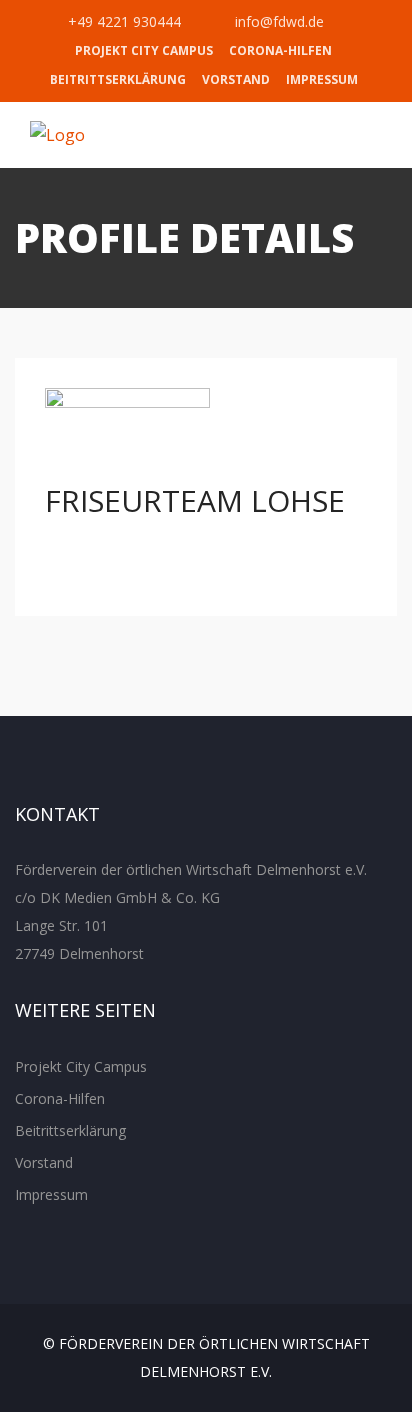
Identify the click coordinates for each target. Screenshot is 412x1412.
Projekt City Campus (144, 50)
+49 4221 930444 (122, 21)
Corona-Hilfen (280, 50)
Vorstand (236, 79)
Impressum (322, 79)
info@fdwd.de (277, 21)
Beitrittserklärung (118, 79)
